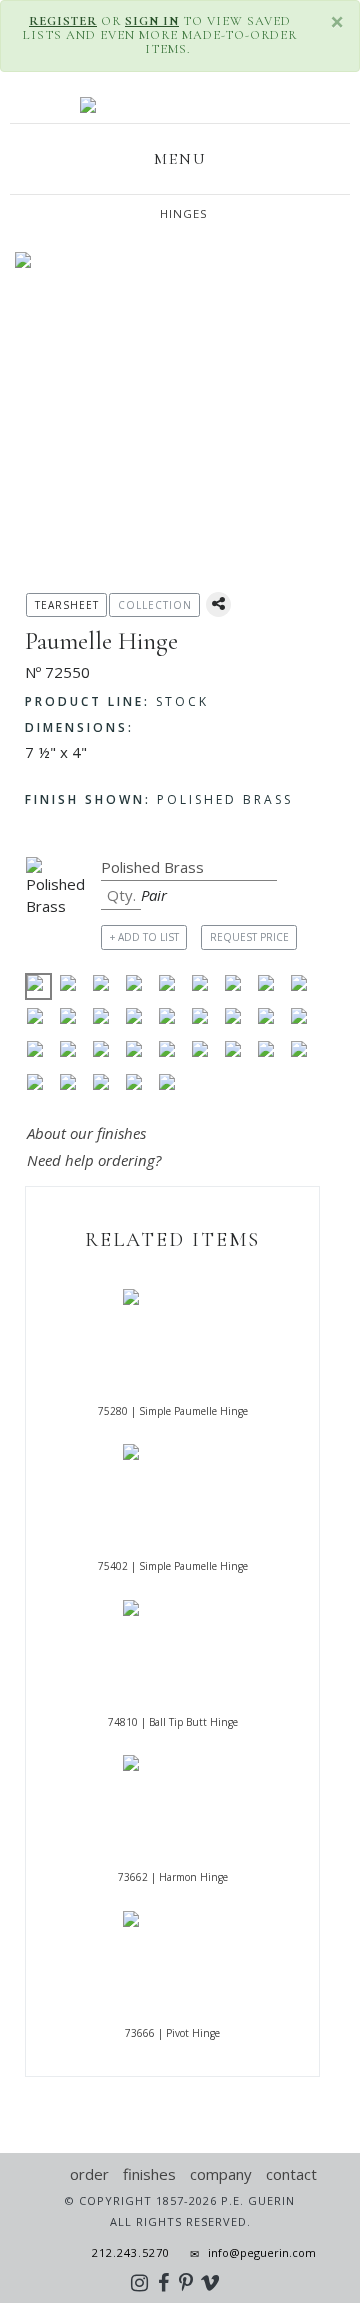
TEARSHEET (67, 605)
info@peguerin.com (262, 2252)
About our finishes (86, 1133)
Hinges (184, 213)
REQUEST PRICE (249, 937)
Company (221, 2174)
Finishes (149, 2174)
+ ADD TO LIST (144, 937)
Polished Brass (159, 799)
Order (89, 2174)
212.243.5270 (125, 2252)
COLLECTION (155, 605)
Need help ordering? (96, 1160)
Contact (291, 2174)
